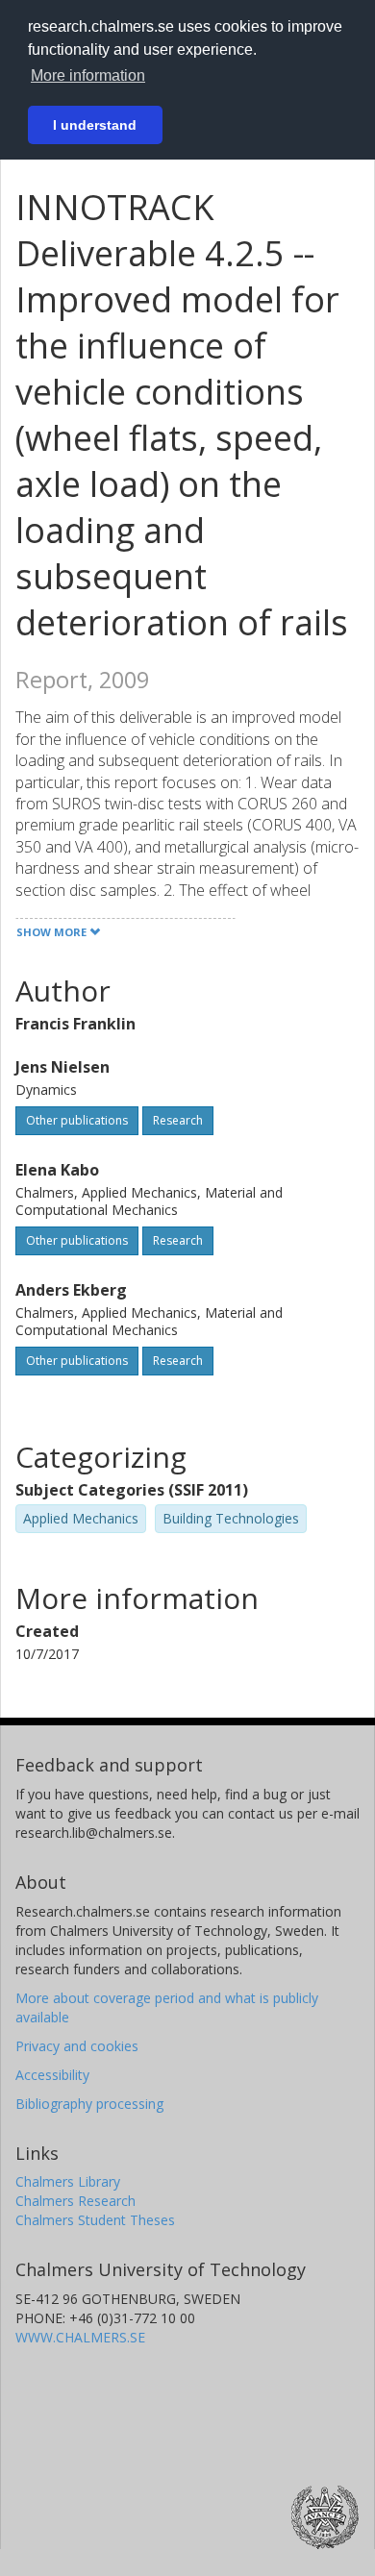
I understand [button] (95, 125)
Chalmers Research (75, 2201)
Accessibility (52, 2075)
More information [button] (88, 75)
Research (178, 1120)
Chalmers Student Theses (95, 2220)
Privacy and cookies (77, 2046)
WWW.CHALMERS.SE (80, 2337)
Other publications (77, 1120)
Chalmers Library (68, 2181)
